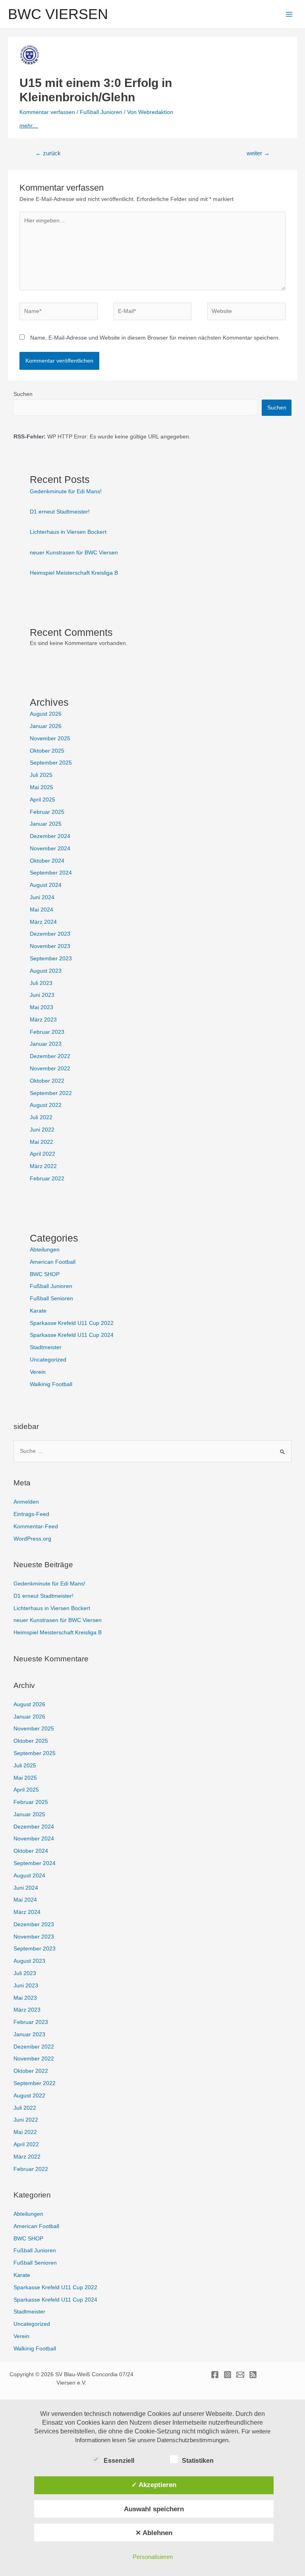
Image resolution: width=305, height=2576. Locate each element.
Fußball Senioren (51, 1299)
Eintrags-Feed (31, 1514)
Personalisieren (153, 2557)
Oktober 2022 (47, 1081)
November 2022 (50, 1069)
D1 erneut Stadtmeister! (60, 512)
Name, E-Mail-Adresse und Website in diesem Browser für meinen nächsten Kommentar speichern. (155, 338)
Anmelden (26, 1502)
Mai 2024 (42, 910)
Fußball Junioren (101, 112)
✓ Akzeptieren (154, 2485)
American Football (53, 1262)
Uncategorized (48, 1360)
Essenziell (119, 2461)
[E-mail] (240, 2375)
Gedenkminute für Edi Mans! (66, 491)
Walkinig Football (51, 1384)
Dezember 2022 (50, 1056)
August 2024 (46, 885)
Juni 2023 (42, 995)
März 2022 (43, 1166)
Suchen (23, 394)
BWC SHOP (45, 1274)
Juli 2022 (41, 1117)
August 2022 (46, 1105)
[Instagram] (228, 2375)
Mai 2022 (42, 1142)
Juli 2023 (41, 983)
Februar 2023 (47, 1032)
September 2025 (51, 763)
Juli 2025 (41, 775)
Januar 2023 (46, 1044)
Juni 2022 (42, 1130)
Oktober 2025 (47, 751)
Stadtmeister (46, 1347)
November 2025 (50, 739)
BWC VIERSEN (58, 14)
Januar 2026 (46, 726)
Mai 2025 (42, 787)
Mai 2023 (42, 1007)
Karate (38, 1311)
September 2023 (51, 959)
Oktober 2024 (47, 861)
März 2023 (43, 1020)
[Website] (246, 313)
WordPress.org (32, 1539)
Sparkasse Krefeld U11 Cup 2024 (72, 1335)
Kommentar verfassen (47, 112)
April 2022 (42, 1154)
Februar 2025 (47, 812)
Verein (38, 1372)
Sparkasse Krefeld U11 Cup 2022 (72, 1323)
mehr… (29, 126)
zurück (48, 153)
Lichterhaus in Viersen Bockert (68, 532)
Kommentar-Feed (36, 1526)
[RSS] (253, 2375)
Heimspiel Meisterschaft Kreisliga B (74, 573)
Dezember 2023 (50, 934)
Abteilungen (45, 1250)
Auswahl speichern (154, 2509)
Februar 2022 (47, 1179)
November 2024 (50, 849)
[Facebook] (215, 2375)
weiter (258, 153)
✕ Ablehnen (154, 2533)
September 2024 (51, 873)
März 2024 (43, 922)
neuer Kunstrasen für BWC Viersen (74, 553)
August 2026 (46, 714)
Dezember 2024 (50, 836)
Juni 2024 (42, 897)
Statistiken (198, 2461)
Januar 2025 (46, 824)
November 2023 (50, 946)
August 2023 (46, 971)
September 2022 (51, 1093)
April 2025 (42, 800)
